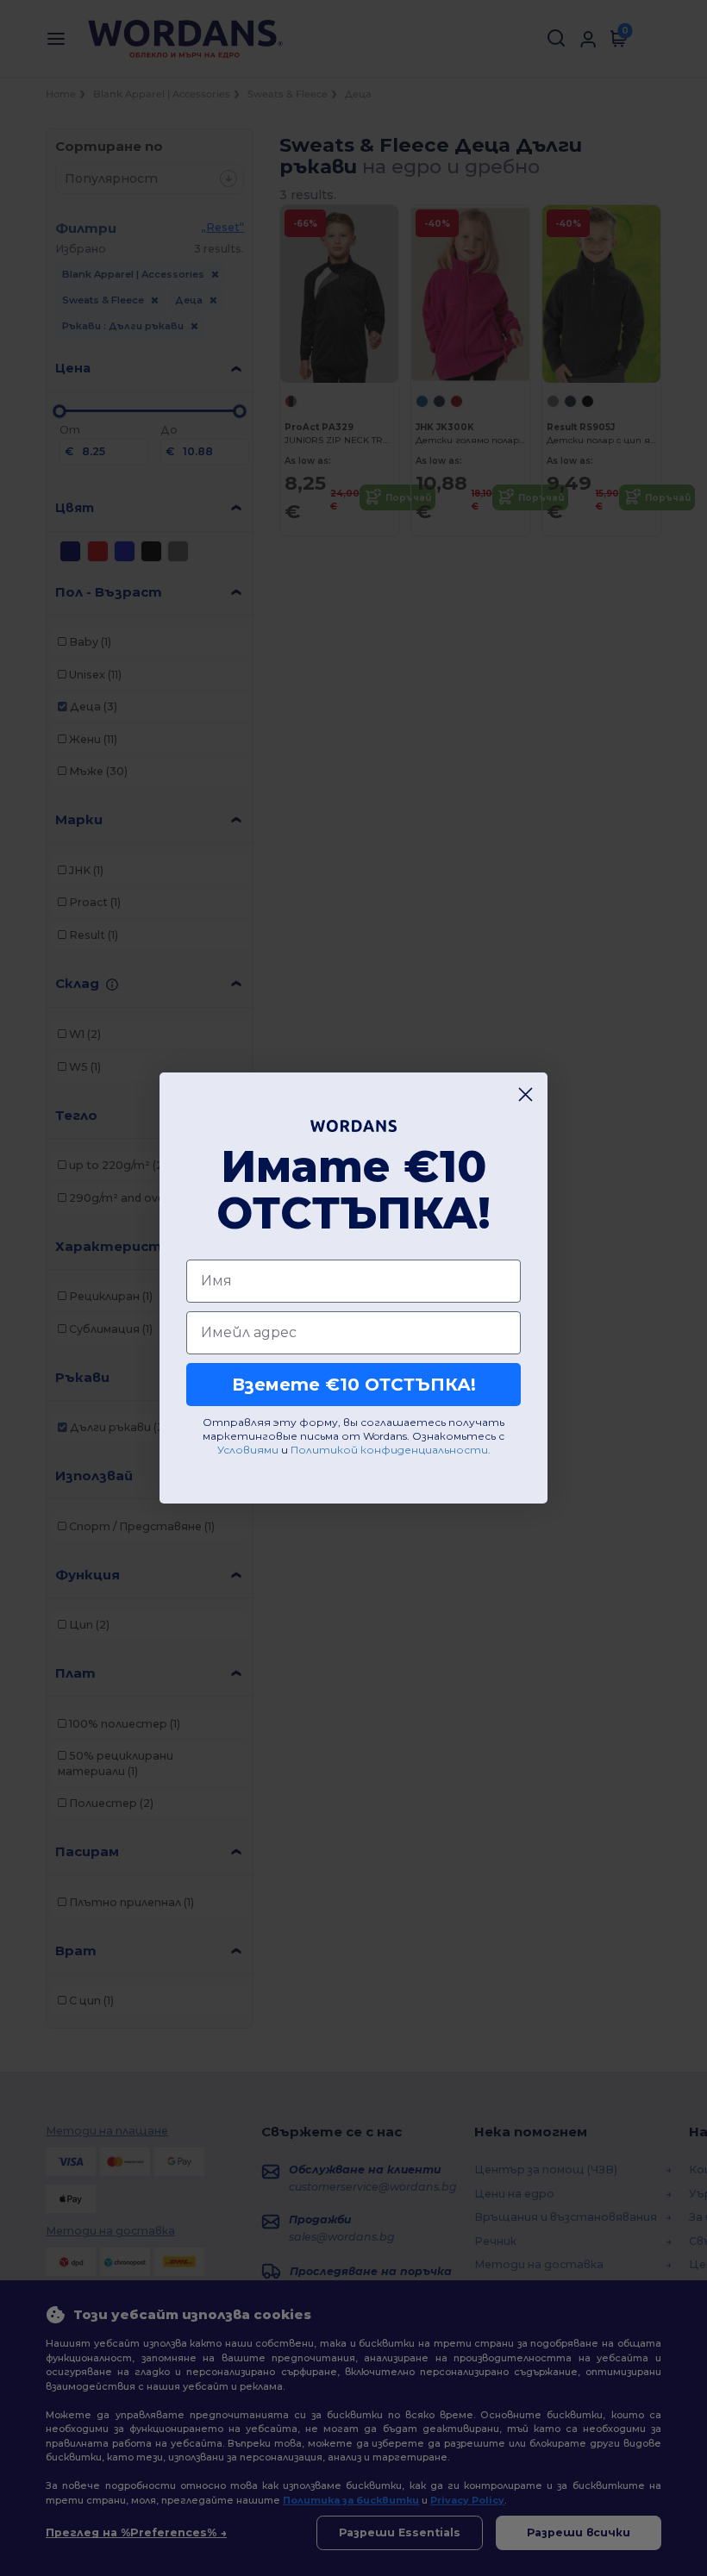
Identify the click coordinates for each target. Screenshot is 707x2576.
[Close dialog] (526, 1094)
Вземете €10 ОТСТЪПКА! (354, 1385)
